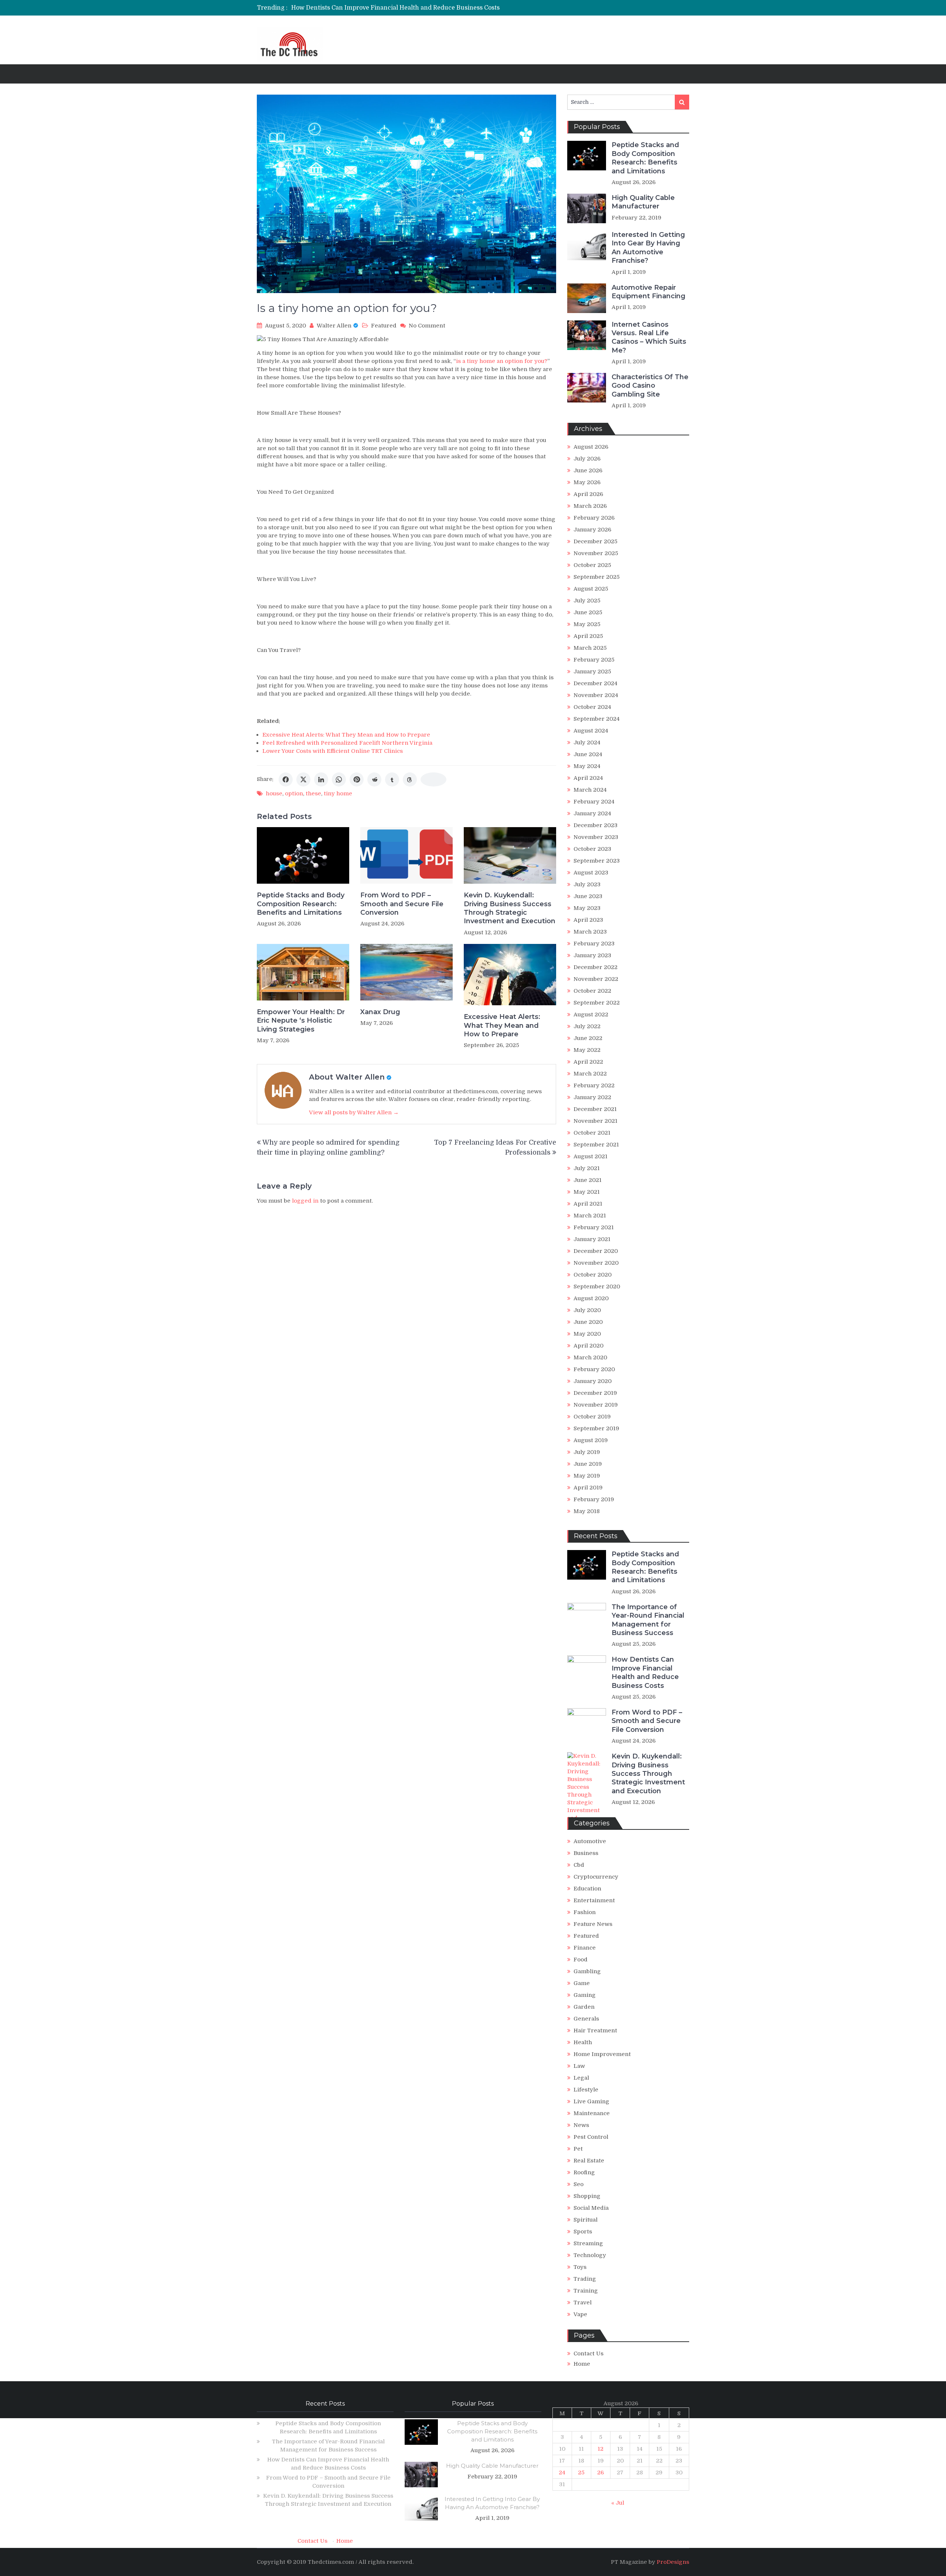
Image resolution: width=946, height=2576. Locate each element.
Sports (583, 2232)
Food (581, 1960)
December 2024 (595, 683)
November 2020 (596, 1263)
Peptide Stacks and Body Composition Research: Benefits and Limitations (301, 904)
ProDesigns (673, 2562)
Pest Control (591, 2137)
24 (562, 2473)
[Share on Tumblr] (392, 779)
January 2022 (592, 1097)
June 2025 (588, 612)
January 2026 (592, 530)
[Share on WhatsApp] (339, 779)
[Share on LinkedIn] (321, 779)
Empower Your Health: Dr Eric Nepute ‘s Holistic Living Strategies (301, 1021)
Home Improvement (602, 2054)
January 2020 (593, 1381)
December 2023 (595, 825)
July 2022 (587, 1026)
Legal (581, 2078)
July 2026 (587, 459)
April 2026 (588, 494)
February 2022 (594, 1085)
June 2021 (588, 1180)
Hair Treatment (595, 2030)
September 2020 (597, 1287)
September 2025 (597, 577)
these (313, 793)
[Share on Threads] (410, 779)
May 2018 (587, 1511)
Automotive (590, 1841)
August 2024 (591, 731)
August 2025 (591, 589)
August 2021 (591, 1156)
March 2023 (590, 932)
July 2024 (587, 742)
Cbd (579, 1865)
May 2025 (587, 624)
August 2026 (591, 447)
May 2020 (587, 1334)
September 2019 (596, 1428)
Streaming (588, 2243)
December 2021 (595, 1109)
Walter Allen (334, 326)
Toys (580, 2267)
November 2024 (596, 695)
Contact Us (588, 2354)
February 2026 (594, 518)
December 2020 (596, 1251)
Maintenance (592, 2113)
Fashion (585, 1912)
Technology (590, 2255)
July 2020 (587, 1310)
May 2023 (587, 908)
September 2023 (597, 861)
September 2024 (597, 719)
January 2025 (592, 672)
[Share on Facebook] (286, 779)
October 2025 (592, 565)
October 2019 (592, 1417)
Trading (585, 2279)
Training (586, 2291)
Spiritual (586, 2220)
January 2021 (592, 1239)
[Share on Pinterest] (357, 779)
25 (581, 2473)
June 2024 (588, 754)
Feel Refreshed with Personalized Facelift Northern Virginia (347, 743)
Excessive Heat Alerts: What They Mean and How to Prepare (346, 735)
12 (600, 2449)
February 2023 (594, 944)
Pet (578, 2149)
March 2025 (590, 648)
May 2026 (587, 482)
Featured (384, 326)
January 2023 (592, 955)
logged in (305, 1201)
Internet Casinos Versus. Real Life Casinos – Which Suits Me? (649, 337)
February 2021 (594, 1227)
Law (579, 2066)
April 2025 (588, 636)
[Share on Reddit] (374, 779)
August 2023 (591, 873)
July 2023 (587, 884)
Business (586, 1853)
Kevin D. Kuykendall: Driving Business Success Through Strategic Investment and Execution (510, 908)
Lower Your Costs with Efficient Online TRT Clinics (333, 751)
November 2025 (596, 553)
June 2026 (588, 470)
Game (582, 1983)
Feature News (593, 1924)
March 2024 (590, 790)
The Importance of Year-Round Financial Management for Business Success (648, 1620)
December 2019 (595, 1393)
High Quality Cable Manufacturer (643, 202)
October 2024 (592, 707)
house (274, 793)
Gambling (587, 1971)
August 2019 (591, 1440)
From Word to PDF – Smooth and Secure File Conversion (373, 8)
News (581, 2125)
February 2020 (594, 1369)
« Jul (618, 2503)
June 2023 (588, 896)
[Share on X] (303, 779)
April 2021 (588, 1204)
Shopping (587, 2196)
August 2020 (591, 1298)
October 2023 (592, 849)
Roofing (584, 2172)
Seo (579, 2184)
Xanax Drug (380, 1012)
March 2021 (590, 1216)
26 (600, 2473)
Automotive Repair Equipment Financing (649, 292)
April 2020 (588, 1346)
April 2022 (588, 1062)
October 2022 (592, 991)
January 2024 (592, 813)
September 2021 (596, 1145)
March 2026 (590, 506)
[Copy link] (433, 779)
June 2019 (588, 1464)
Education (587, 1889)
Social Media (591, 2208)
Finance (585, 1948)
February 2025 (594, 660)
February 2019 (594, 1499)
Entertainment (594, 1900)
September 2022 (597, 1003)
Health (583, 2042)
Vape (580, 2314)
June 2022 (588, 1038)
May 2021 (587, 1192)
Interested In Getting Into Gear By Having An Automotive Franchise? (648, 248)
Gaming (585, 1995)
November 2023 (596, 837)
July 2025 (587, 601)
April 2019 (588, 1488)
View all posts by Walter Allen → (354, 1112)
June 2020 (588, 1322)
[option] (404, 8)
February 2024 (594, 802)
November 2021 (595, 1121)
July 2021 (587, 1168)
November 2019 (596, 1405)
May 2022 (587, 1050)
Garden (584, 2007)
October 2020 (593, 1275)
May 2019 (587, 1476)
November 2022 (596, 979)
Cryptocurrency (596, 1877)
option (294, 793)
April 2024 (588, 778)
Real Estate (589, 2161)
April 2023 (588, 920)
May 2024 (587, 766)
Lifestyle (586, 2090)
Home (582, 2364)
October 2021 (592, 1133)
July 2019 (587, 1452)
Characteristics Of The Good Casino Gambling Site (650, 386)
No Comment (427, 326)
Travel (583, 2303)
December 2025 (595, 541)
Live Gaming (591, 2101)
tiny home (338, 793)
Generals (586, 2019)
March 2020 (590, 1357)
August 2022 (591, 1015)
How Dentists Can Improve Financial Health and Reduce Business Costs (645, 1672)
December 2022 (595, 967)
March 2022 (590, 1074)
